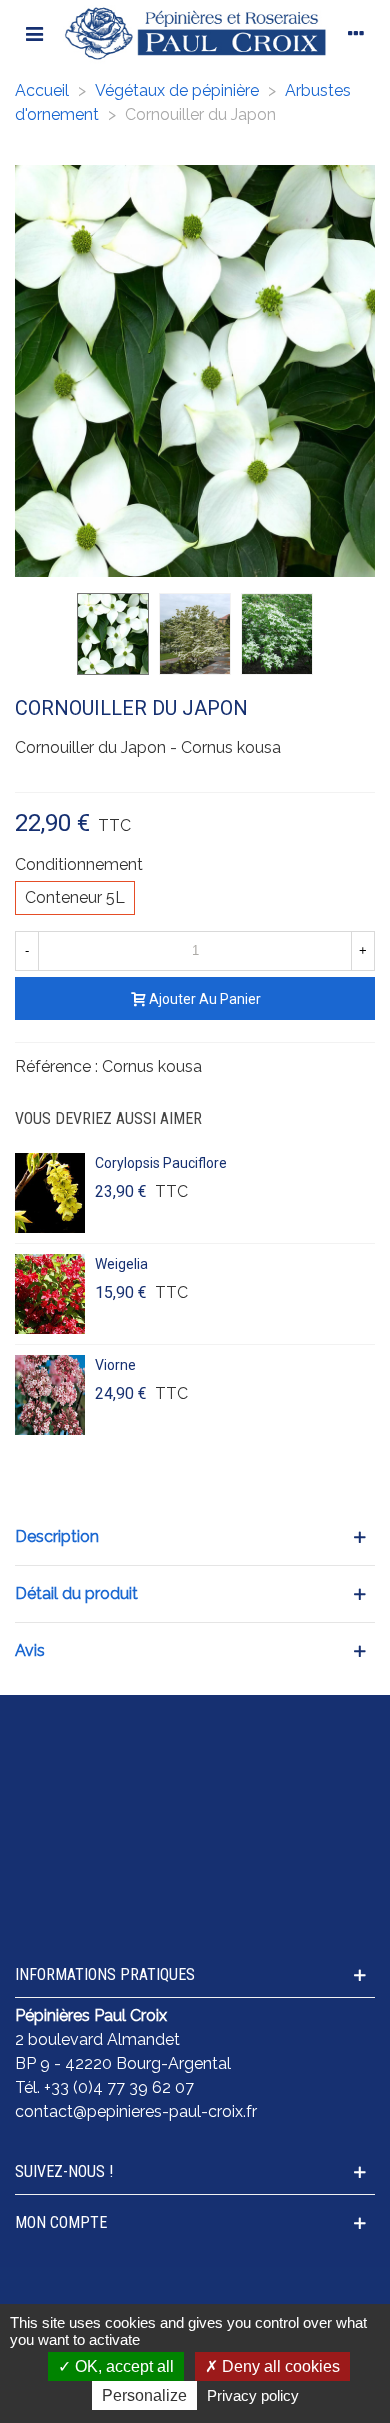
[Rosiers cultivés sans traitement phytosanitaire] (195, 1836)
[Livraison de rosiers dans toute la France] (195, 1786)
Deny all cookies (279, 2366)
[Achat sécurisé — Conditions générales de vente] (195, 1736)
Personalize (144, 2395)
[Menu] (34, 33)
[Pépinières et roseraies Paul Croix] (195, 33)
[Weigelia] (50, 1294)
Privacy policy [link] (253, 2395)
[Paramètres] (356, 33)
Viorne (115, 1365)
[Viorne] (50, 1395)
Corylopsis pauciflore (161, 1163)
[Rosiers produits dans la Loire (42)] (195, 1886)
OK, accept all (122, 2366)
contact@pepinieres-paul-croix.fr (136, 2111)
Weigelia (121, 1264)
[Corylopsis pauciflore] (50, 1193)
